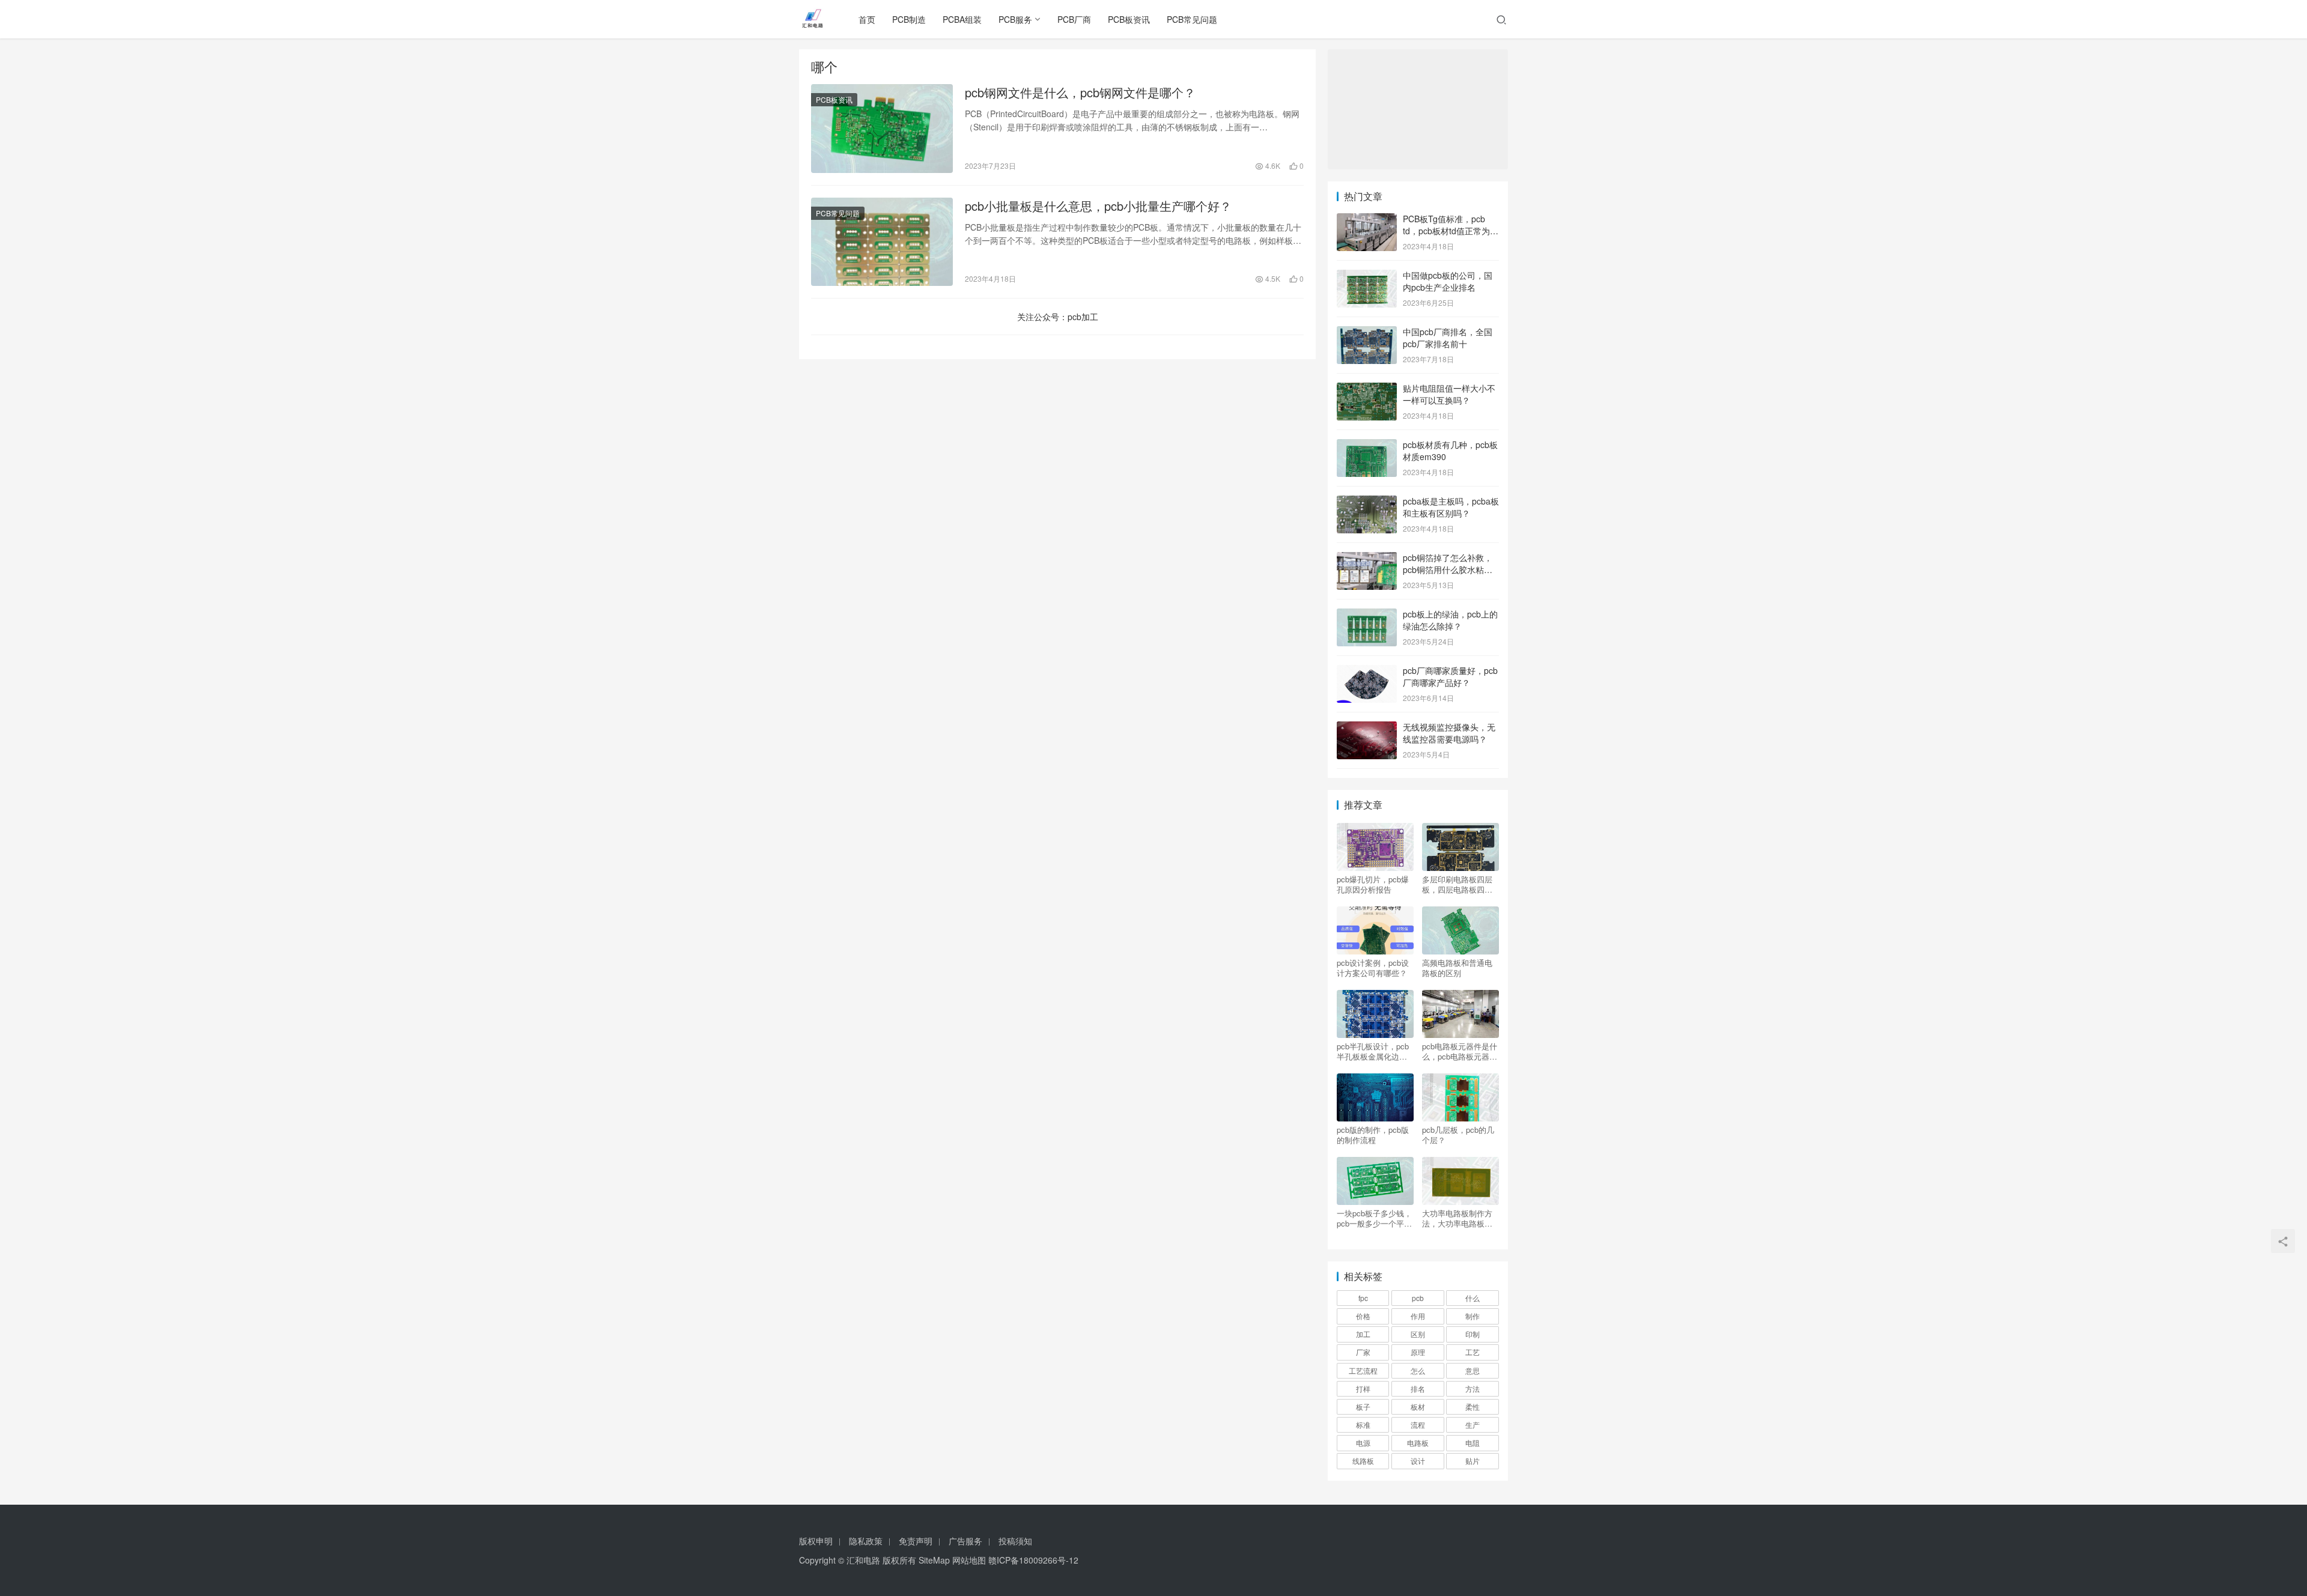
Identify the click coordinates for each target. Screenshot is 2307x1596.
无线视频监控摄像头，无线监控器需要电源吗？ (1449, 733)
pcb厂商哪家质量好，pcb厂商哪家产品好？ (1450, 676)
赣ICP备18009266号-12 (1033, 1560)
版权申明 (816, 1541)
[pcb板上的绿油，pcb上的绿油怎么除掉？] (1367, 615)
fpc (1363, 1298)
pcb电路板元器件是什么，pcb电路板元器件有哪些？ (1460, 1051)
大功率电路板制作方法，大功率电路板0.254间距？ (1457, 1218)
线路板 (1363, 1461)
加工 (1363, 1334)
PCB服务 (1015, 19)
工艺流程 (1363, 1370)
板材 (1418, 1406)
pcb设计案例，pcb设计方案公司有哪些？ (1373, 968)
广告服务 (965, 1541)
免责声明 (916, 1541)
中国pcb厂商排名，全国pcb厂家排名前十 (1448, 338)
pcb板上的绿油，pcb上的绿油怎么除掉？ (1450, 620)
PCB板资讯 (1129, 19)
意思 (1473, 1370)
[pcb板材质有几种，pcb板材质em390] (1367, 446)
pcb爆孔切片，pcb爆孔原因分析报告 (1373, 884)
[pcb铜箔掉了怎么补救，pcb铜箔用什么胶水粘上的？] (1367, 559)
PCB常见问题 (1192, 19)
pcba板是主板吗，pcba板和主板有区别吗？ (1451, 507)
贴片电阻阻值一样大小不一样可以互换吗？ (1449, 394)
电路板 (1418, 1443)
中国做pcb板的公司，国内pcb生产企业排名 (1448, 281)
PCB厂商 (1074, 19)
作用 (1418, 1316)
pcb (1418, 1298)
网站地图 (969, 1560)
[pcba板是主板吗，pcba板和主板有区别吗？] (1367, 502)
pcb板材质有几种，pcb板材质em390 (1450, 451)
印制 (1473, 1334)
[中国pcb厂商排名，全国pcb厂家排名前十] (1367, 333)
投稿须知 (1015, 1541)
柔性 (1473, 1406)
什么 (1473, 1298)
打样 (1363, 1388)
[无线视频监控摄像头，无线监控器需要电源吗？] (1367, 728)
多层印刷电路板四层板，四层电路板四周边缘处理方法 (1457, 884)
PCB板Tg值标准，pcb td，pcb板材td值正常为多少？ (1451, 230)
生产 (1473, 1425)
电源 (1363, 1443)
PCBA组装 (962, 19)
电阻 (1473, 1443)
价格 (1363, 1316)
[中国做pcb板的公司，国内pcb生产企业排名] (1367, 276)
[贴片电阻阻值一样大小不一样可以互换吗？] (1367, 389)
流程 (1418, 1425)
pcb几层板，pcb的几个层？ (1458, 1135)
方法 (1473, 1388)
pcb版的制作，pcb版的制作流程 (1373, 1135)
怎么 (1418, 1370)
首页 (867, 19)
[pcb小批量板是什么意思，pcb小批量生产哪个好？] (882, 242)
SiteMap (934, 1560)
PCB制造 (909, 19)
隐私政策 (866, 1541)
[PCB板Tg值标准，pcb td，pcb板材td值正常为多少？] (1367, 220)
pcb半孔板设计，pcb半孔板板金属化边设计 (1373, 1051)
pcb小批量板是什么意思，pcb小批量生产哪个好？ (1098, 206)
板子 (1363, 1406)
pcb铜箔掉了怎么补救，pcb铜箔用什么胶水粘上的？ (1448, 569)
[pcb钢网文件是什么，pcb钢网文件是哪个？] (882, 129)
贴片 (1473, 1461)
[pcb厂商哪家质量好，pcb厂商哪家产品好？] (1367, 672)
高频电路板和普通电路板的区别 (1457, 968)
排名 (1418, 1388)
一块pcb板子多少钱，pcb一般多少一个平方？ (1374, 1218)
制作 (1473, 1316)
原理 (1418, 1352)
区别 (1418, 1334)
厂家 (1363, 1352)
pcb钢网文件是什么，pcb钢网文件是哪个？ (1080, 93)
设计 (1418, 1461)
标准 (1363, 1425)
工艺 (1473, 1352)
